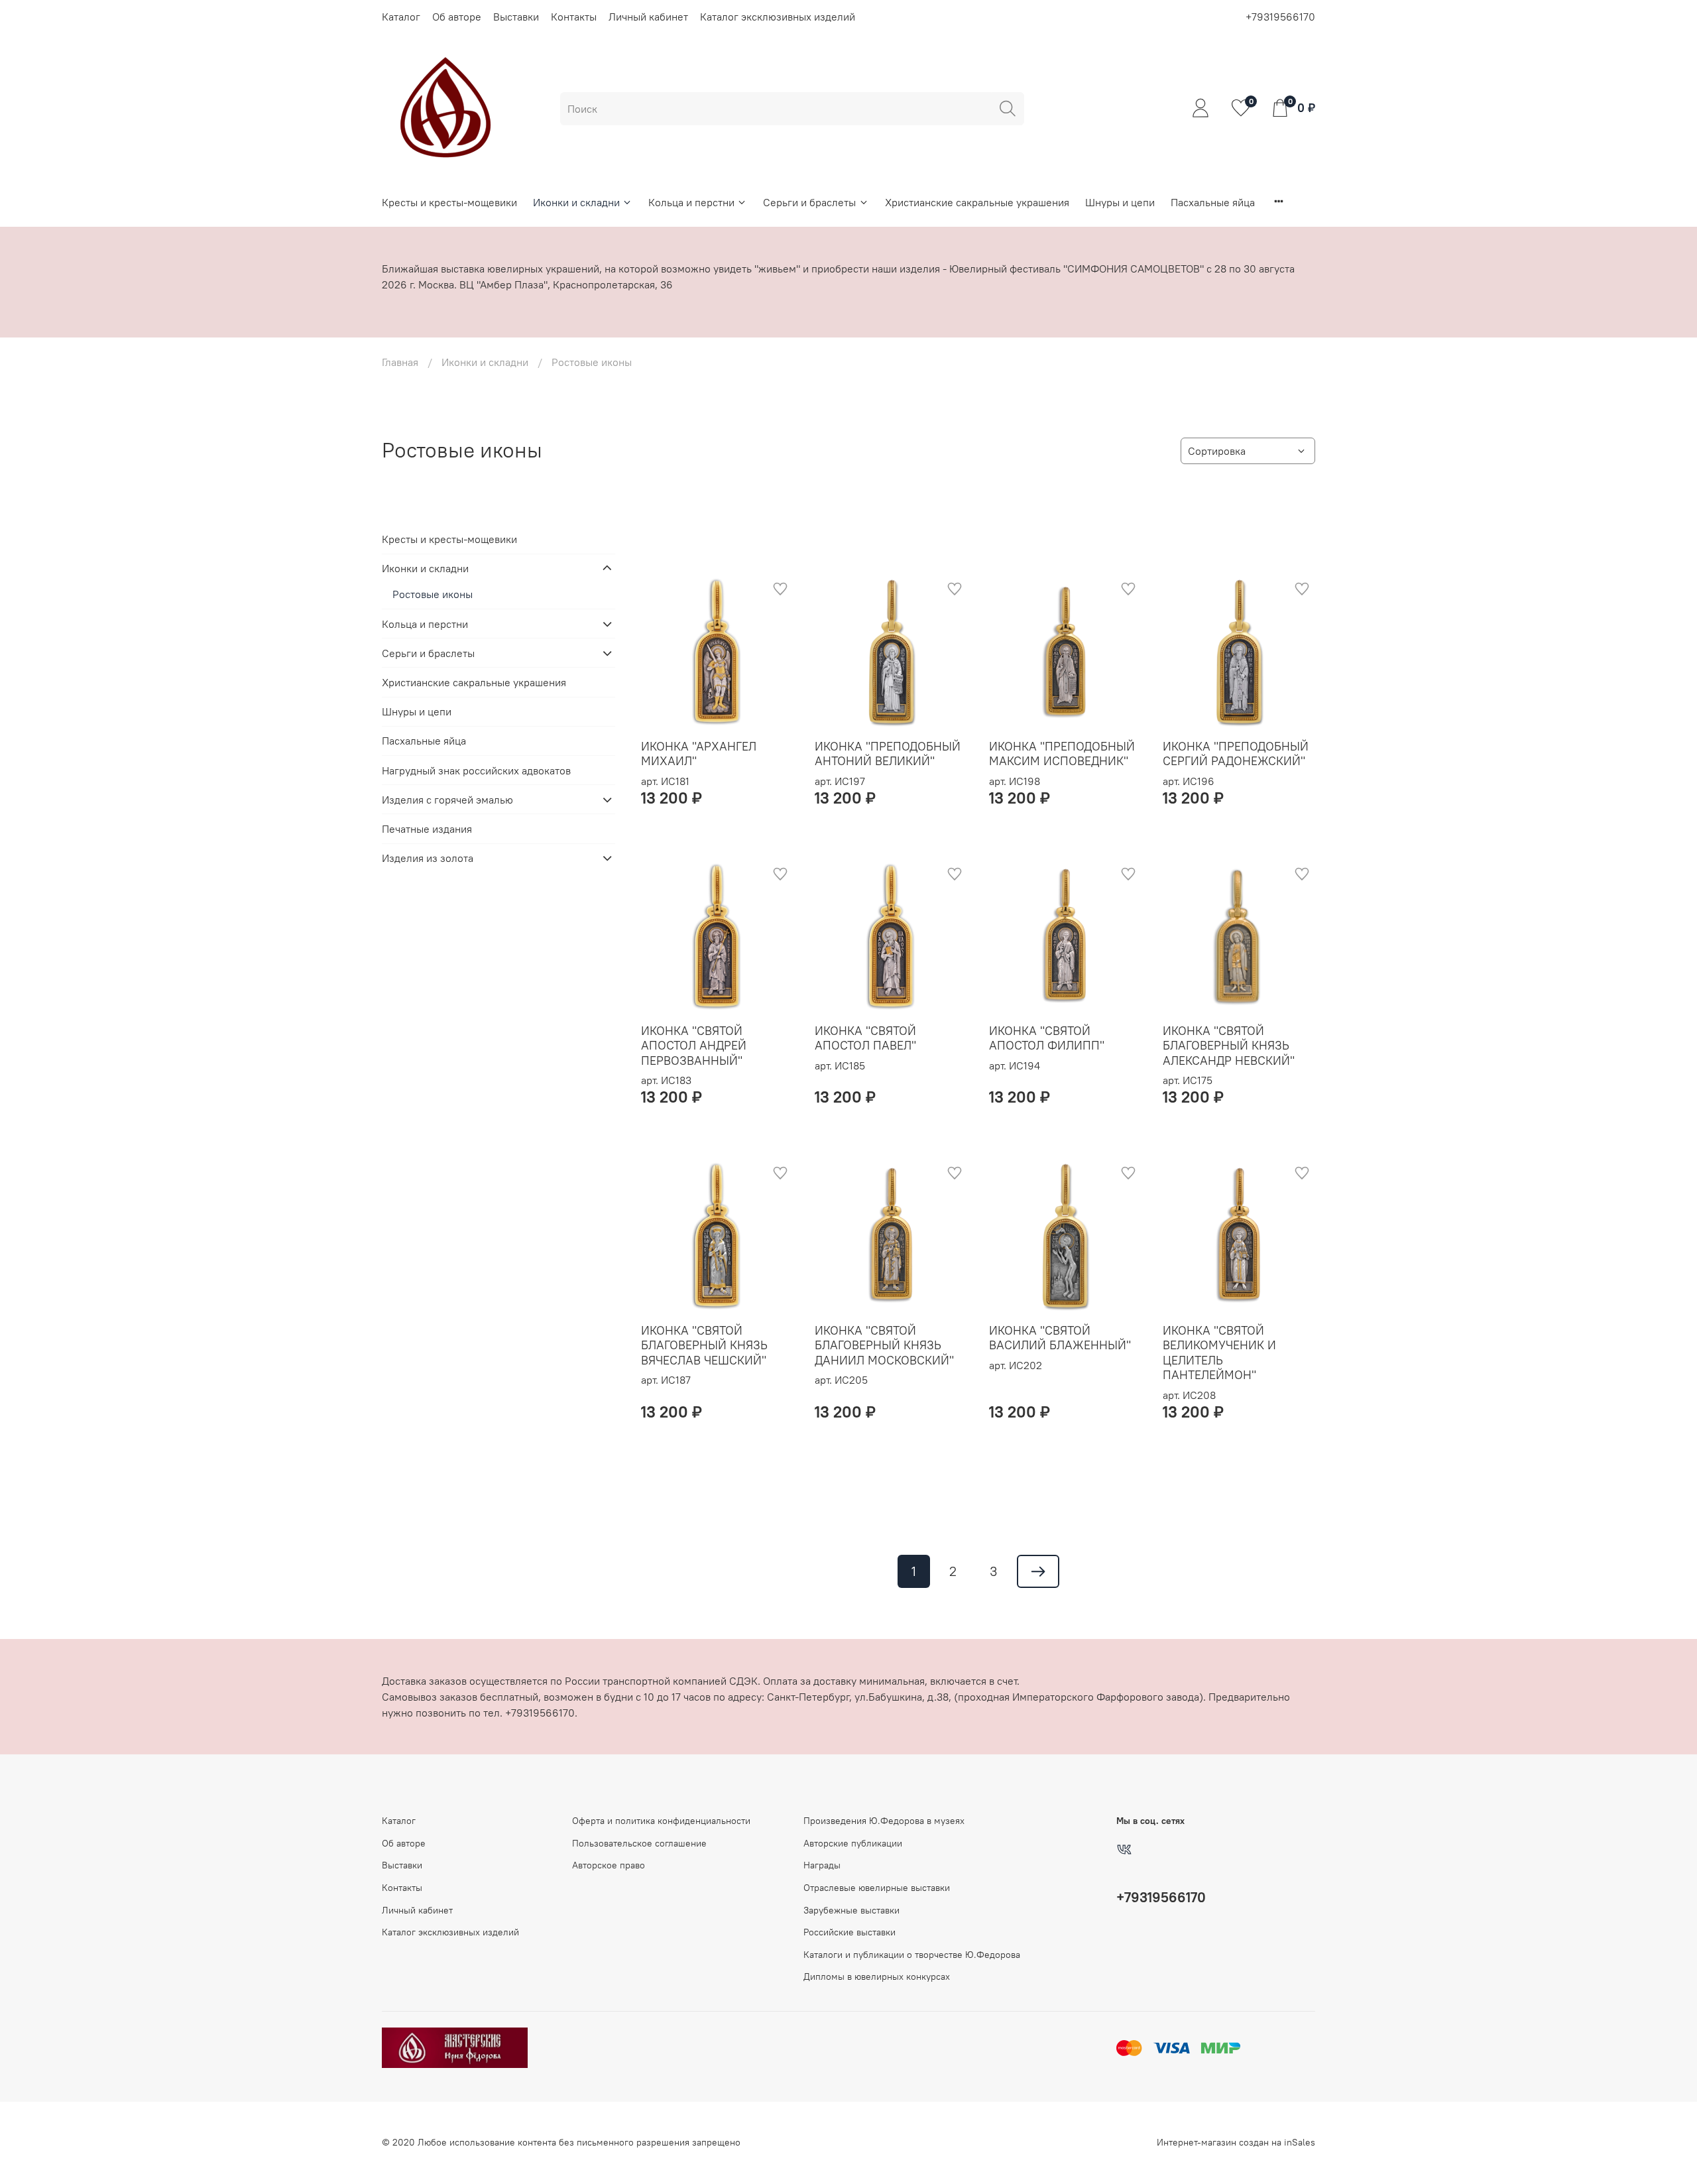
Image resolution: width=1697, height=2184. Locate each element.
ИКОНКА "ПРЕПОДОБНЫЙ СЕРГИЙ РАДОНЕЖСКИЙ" (1236, 754)
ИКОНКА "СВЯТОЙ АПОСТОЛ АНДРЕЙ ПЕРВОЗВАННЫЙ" (694, 1046)
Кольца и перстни (691, 202)
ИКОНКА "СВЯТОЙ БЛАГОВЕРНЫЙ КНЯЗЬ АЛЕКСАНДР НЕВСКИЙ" (1229, 1046)
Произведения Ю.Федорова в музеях (884, 1821)
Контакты (574, 17)
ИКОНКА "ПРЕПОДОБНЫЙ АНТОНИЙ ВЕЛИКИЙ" (888, 754)
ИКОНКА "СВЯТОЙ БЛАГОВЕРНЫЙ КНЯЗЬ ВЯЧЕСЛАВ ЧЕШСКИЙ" (704, 1345)
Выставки (516, 17)
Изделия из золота (428, 858)
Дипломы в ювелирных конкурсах (877, 1976)
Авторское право (609, 1865)
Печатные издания (427, 829)
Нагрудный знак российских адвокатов (476, 770)
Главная (400, 362)
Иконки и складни (576, 202)
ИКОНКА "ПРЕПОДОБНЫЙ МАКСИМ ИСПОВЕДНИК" (1062, 754)
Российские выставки (849, 1932)
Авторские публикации (853, 1843)
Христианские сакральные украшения (977, 202)
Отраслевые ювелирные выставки (877, 1888)
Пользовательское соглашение (639, 1843)
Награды (822, 1865)
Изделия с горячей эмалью (447, 800)
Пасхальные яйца (1213, 202)
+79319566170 (1280, 17)
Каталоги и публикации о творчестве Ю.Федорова (912, 1955)
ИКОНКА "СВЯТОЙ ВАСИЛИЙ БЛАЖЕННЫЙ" (1060, 1338)
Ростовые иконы (433, 594)
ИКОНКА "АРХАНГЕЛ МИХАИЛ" (699, 754)
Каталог (401, 17)
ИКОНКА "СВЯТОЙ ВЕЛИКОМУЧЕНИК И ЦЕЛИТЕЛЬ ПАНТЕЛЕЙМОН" (1219, 1353)
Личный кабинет (648, 17)
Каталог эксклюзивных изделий (778, 17)
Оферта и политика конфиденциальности (661, 1821)
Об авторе (457, 17)
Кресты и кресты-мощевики (449, 202)
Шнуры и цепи (1120, 202)
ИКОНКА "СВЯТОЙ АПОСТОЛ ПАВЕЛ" (865, 1038)
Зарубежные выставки (851, 1910)
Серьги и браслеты (809, 202)
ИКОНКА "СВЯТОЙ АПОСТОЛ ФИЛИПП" (1047, 1038)
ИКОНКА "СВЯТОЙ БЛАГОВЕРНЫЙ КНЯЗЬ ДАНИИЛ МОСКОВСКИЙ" (884, 1345)
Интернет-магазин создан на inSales (1236, 2142)
